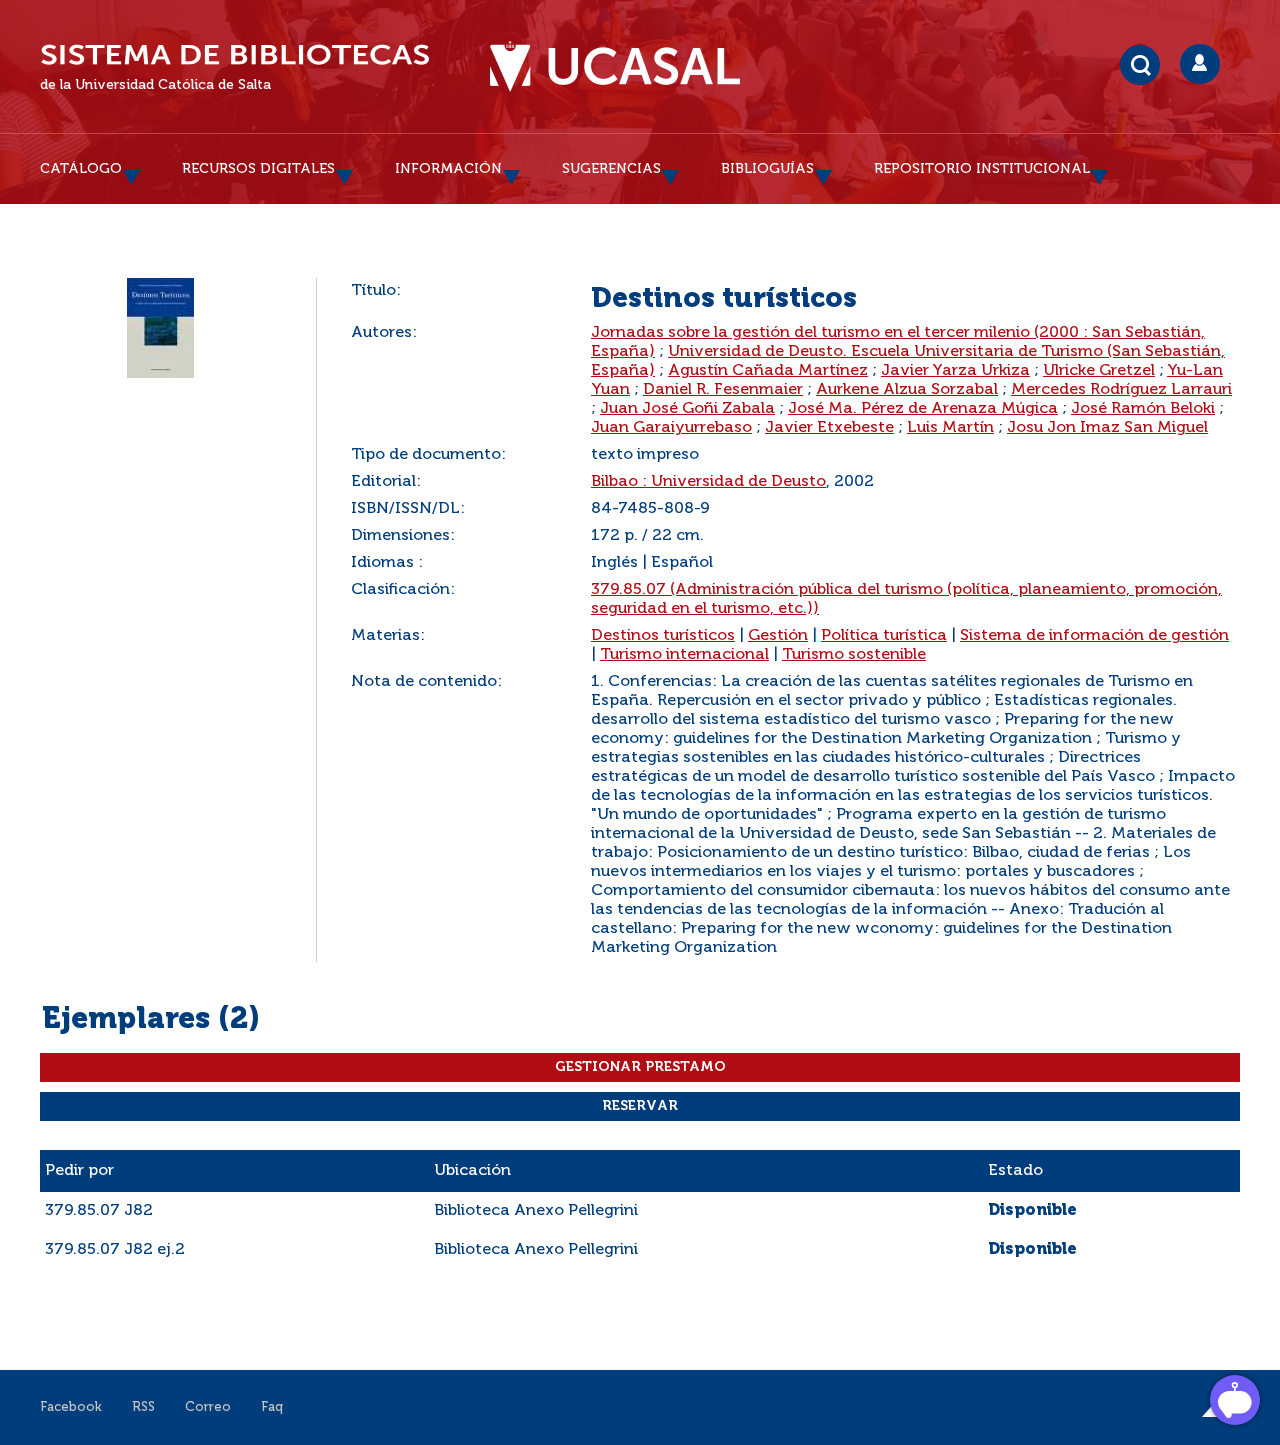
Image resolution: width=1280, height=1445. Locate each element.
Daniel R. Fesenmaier (723, 390)
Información (448, 169)
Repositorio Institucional (982, 169)
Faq (272, 1407)
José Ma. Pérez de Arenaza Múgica (923, 409)
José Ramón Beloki (1143, 409)
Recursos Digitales (258, 169)
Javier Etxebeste (829, 428)
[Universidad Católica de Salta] (615, 67)
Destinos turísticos (663, 636)
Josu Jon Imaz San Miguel (1107, 428)
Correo (208, 1407)
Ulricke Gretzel (1099, 371)
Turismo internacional (684, 655)
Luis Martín (950, 428)
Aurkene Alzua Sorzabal (907, 390)
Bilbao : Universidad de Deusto (708, 482)
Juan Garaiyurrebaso (671, 428)
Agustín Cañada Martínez (768, 371)
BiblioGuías (767, 169)
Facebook (71, 1407)
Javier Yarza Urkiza (955, 371)
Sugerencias (611, 169)
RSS (143, 1407)
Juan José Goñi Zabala (687, 409)
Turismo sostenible (854, 655)
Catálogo (81, 169)
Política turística (884, 636)
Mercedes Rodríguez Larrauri (1121, 390)
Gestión (778, 636)
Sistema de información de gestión (1094, 636)
